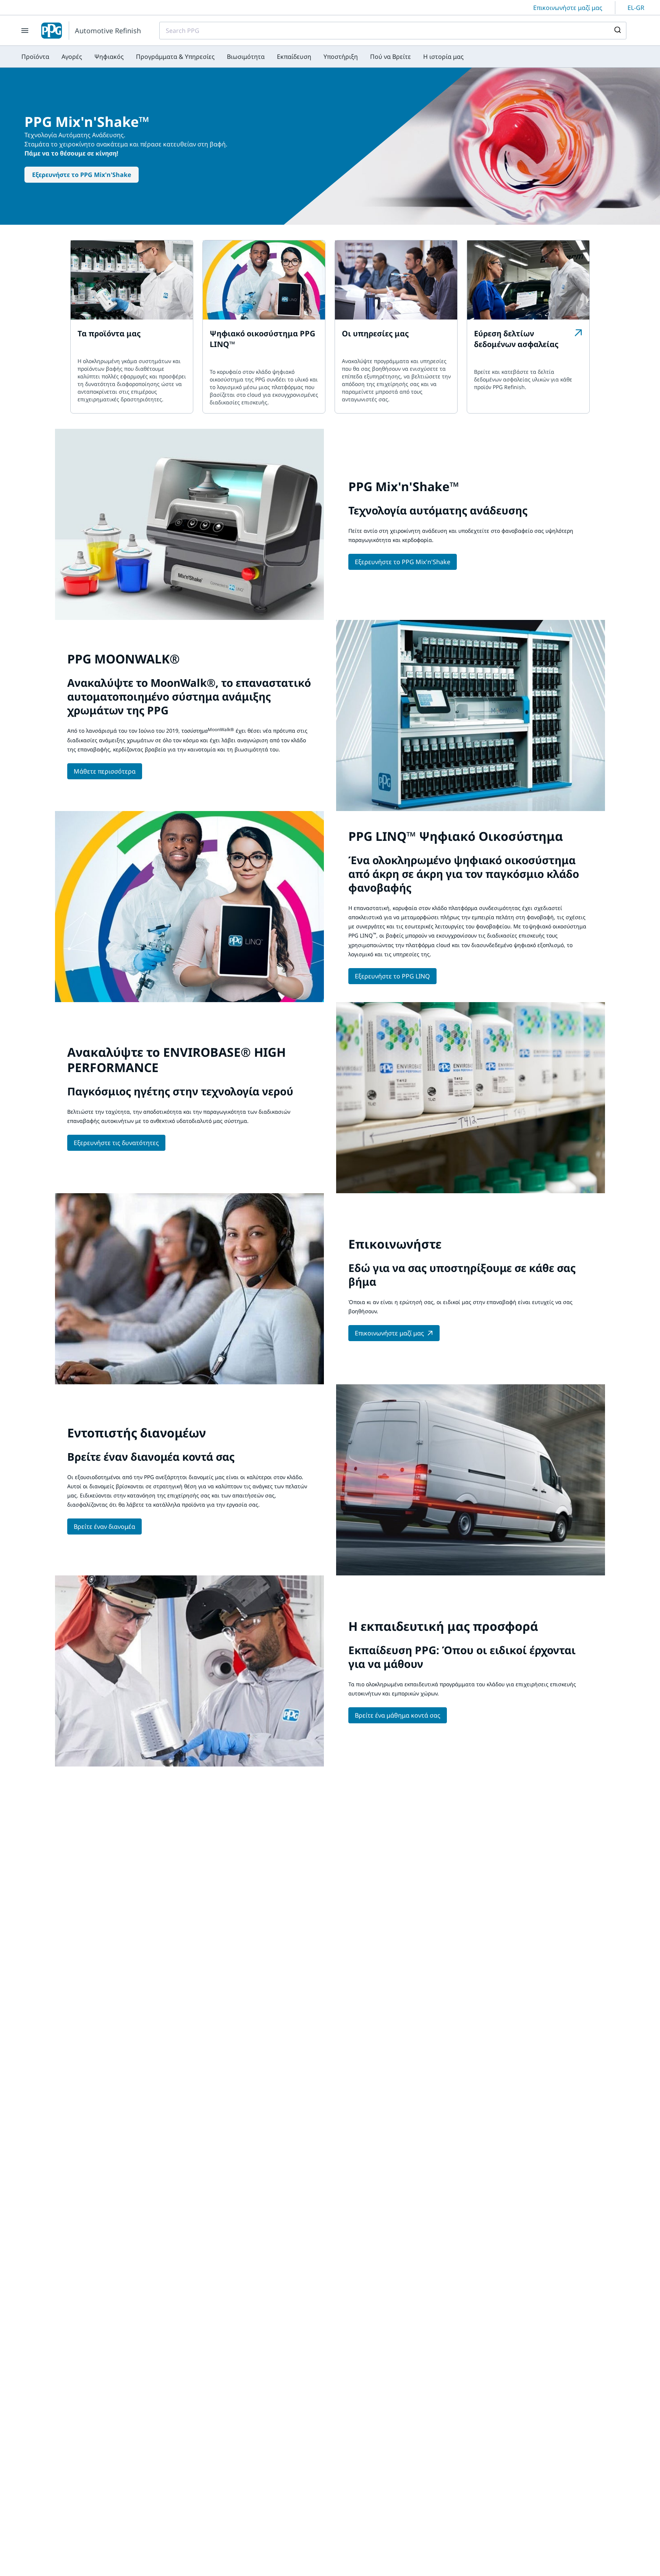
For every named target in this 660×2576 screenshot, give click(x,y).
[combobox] (393, 31)
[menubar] (243, 57)
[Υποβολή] (617, 31)
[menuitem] (35, 57)
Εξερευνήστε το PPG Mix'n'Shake (82, 175)
